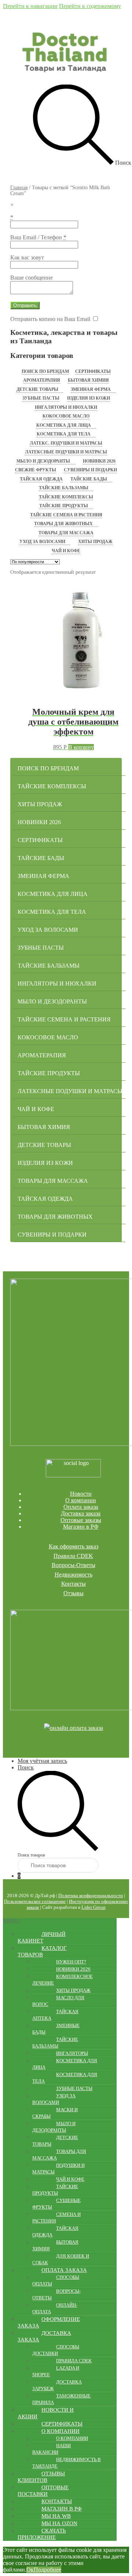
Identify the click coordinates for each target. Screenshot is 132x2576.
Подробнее (47, 2570)
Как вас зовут (27, 257)
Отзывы (74, 1593)
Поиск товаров (31, 1855)
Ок (30, 2570)
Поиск (26, 1767)
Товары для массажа (66, 533)
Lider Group (93, 1907)
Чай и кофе (66, 551)
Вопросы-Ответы (74, 1565)
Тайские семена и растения (66, 515)
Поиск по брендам (45, 371)
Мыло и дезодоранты (43, 461)
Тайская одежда (41, 479)
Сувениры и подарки (90, 470)
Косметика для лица (64, 425)
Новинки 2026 (99, 461)
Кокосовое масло (66, 416)
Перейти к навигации (30, 6)
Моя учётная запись (42, 1761)
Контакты (74, 1584)
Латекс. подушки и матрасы (66, 443)
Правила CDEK (73, 1556)
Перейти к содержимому (90, 6)
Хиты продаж (95, 542)
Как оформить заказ (74, 1546)
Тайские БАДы (89, 479)
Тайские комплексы (66, 497)
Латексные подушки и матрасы (66, 452)
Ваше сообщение (32, 278)
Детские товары (37, 389)
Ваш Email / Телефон (38, 237)
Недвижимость (74, 1575)
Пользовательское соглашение (35, 1901)
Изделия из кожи (89, 398)
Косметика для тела (64, 434)
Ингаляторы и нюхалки (66, 407)
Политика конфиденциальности (91, 1895)
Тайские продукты (64, 506)
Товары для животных (63, 524)
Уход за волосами (42, 542)
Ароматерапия (42, 380)
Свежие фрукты (36, 470)
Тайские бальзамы (64, 488)
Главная (19, 188)
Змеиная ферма (91, 389)
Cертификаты (93, 371)
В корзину (81, 747)
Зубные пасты (41, 398)
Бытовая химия (88, 380)
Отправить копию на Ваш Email (50, 319)
